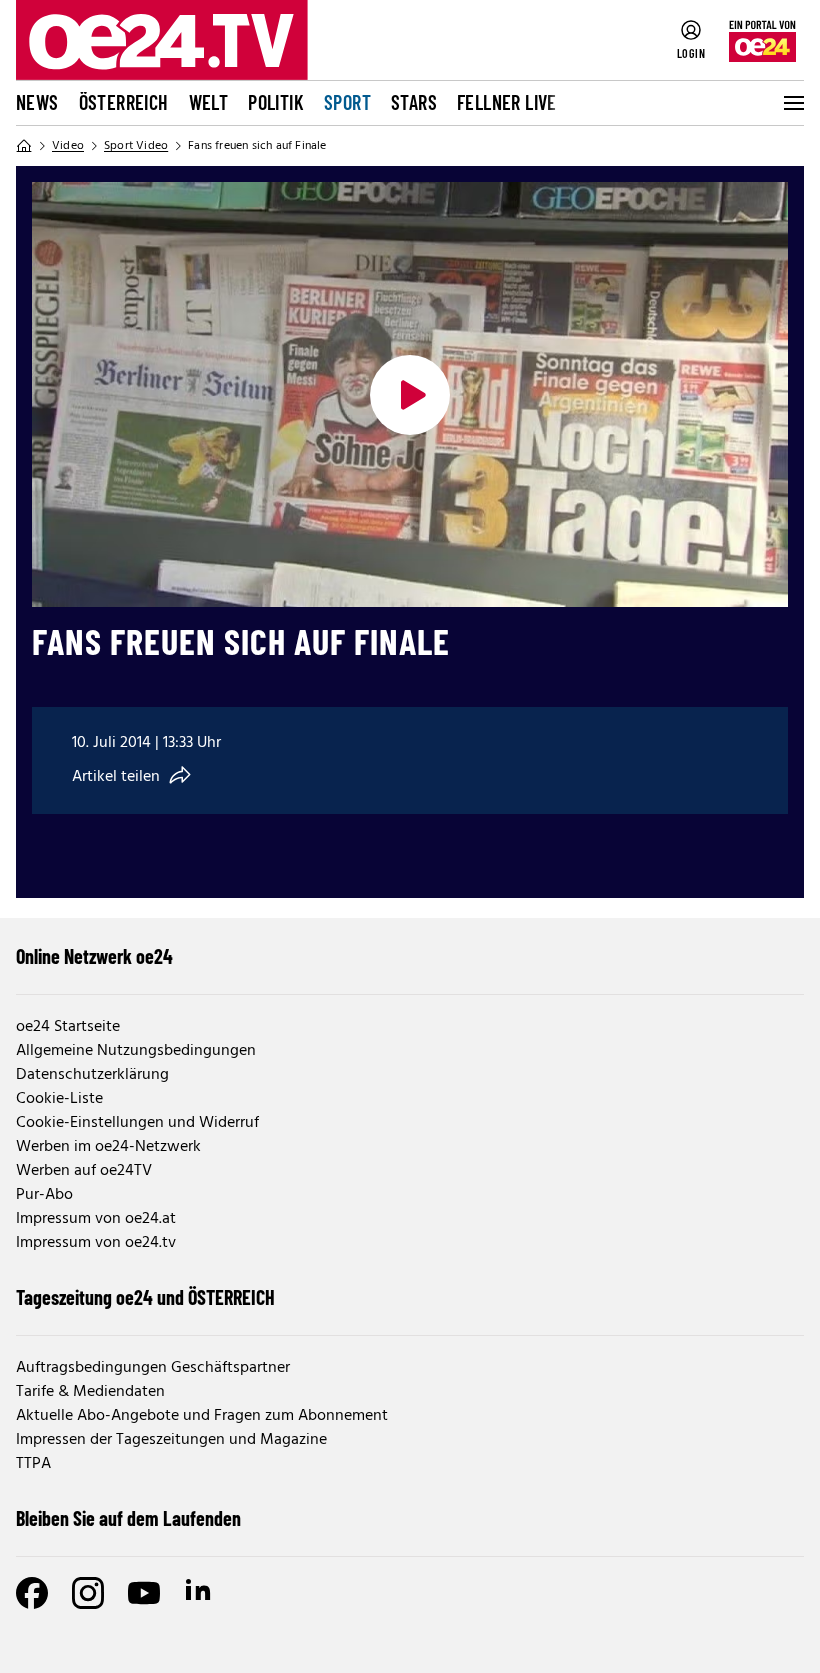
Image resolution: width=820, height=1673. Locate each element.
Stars (414, 102)
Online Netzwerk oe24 (94, 956)
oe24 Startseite (68, 1027)
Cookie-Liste (59, 1099)
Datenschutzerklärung (92, 1075)
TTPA (33, 1464)
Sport (347, 102)
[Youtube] (144, 1593)
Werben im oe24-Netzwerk (108, 1147)
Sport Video (136, 146)
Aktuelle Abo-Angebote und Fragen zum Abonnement (202, 1416)
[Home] (24, 146)
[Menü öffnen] (792, 103)
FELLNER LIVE (507, 102)
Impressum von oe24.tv (96, 1243)
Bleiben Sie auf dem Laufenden (128, 1518)
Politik (276, 102)
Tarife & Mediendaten (90, 1392)
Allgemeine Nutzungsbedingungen (136, 1051)
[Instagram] (88, 1593)
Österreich (124, 102)
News (37, 102)
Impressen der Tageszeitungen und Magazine (171, 1440)
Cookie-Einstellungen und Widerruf (137, 1123)
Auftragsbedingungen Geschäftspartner (153, 1368)
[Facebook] (32, 1593)
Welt (209, 102)
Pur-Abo (44, 1195)
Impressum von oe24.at (96, 1219)
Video (68, 146)
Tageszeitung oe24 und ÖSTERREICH (145, 1297)
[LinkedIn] (200, 1593)
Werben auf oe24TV (84, 1171)
